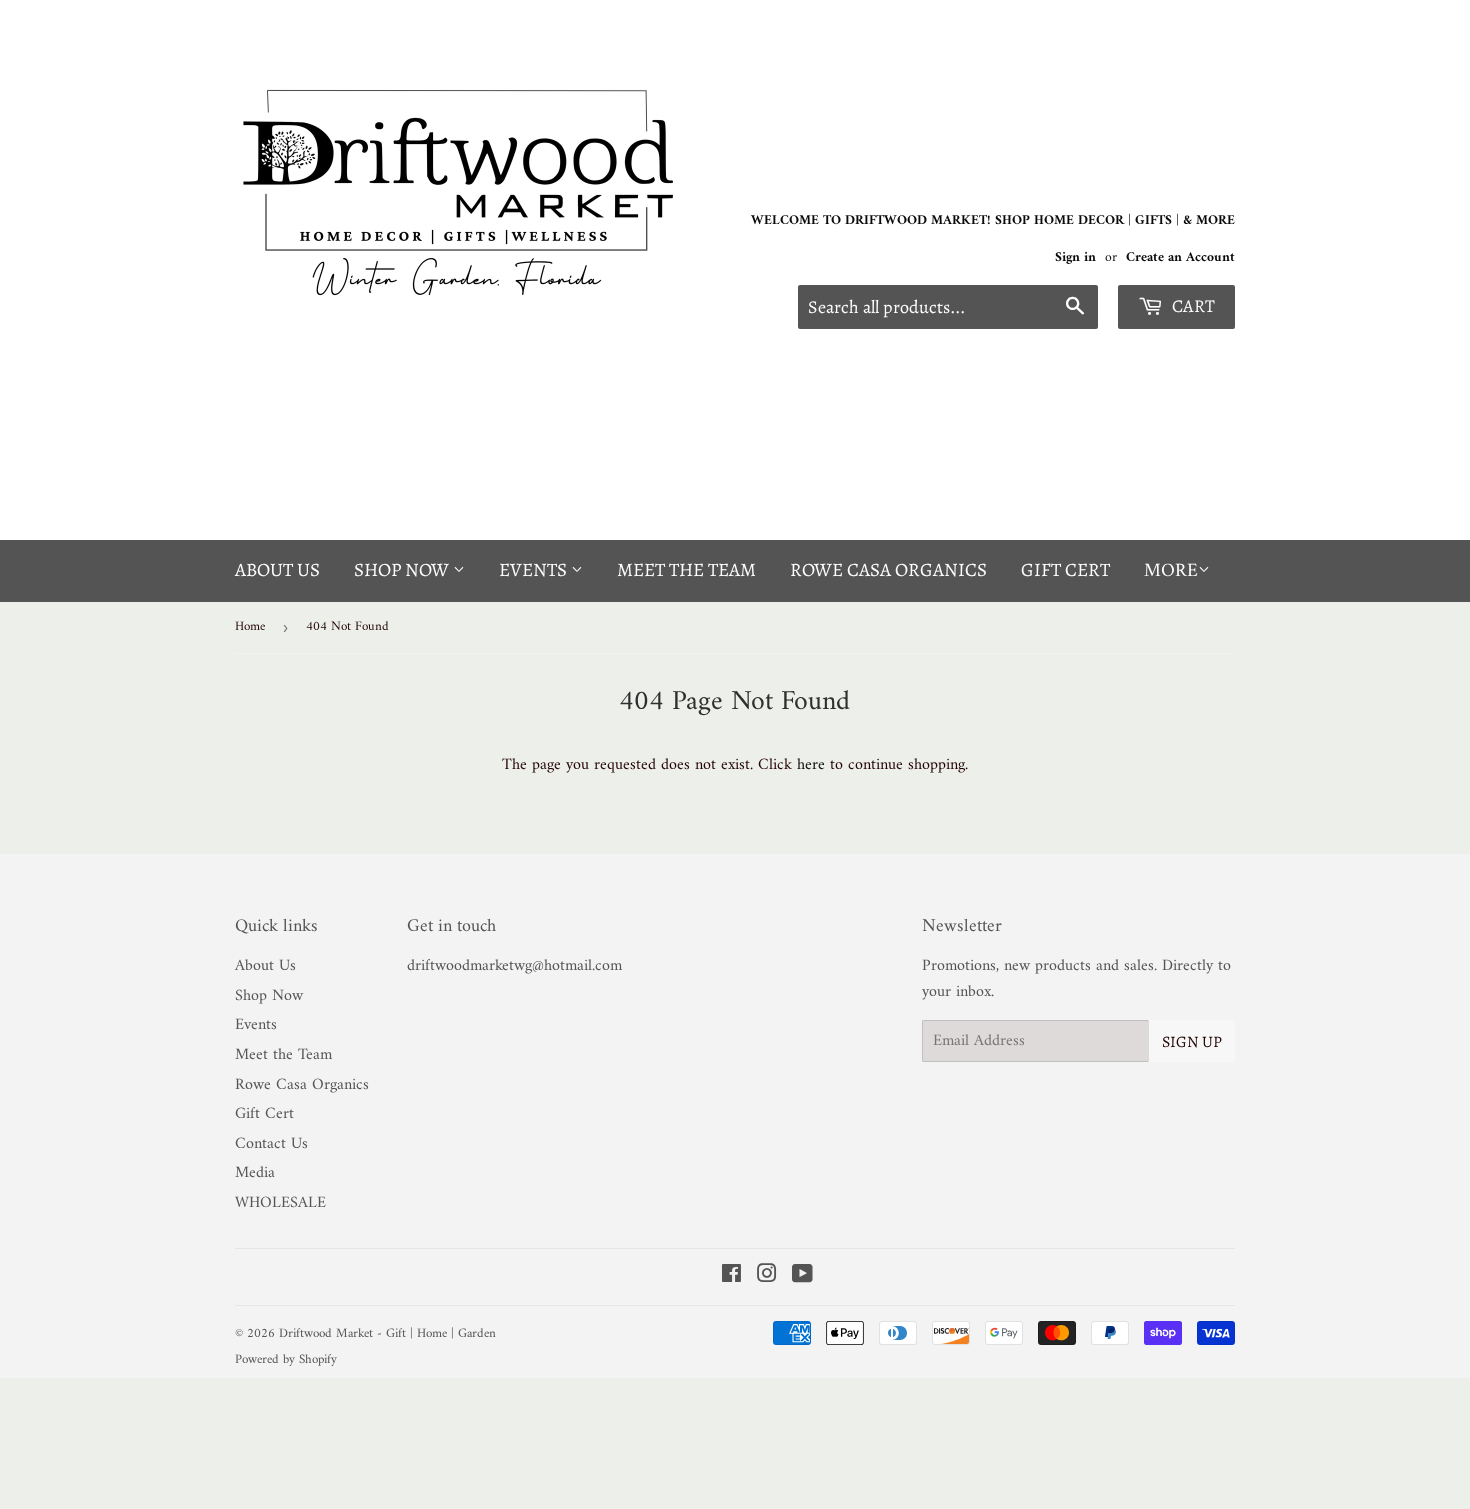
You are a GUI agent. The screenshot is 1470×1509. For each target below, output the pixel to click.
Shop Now (403, 570)
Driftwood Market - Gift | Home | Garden (387, 1333)
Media (255, 1173)
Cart (1191, 306)
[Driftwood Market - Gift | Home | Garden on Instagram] (767, 1277)
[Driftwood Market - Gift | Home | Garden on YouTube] (802, 1277)
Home (250, 626)
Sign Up (1192, 1042)
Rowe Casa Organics (888, 570)
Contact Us (271, 1144)
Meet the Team (686, 570)
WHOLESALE (280, 1203)
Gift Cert (1065, 570)
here (811, 765)
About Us (277, 570)
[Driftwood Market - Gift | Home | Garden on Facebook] (731, 1277)
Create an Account (1180, 258)
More (1171, 571)
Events (535, 570)
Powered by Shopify (286, 1359)
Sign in (1075, 258)
